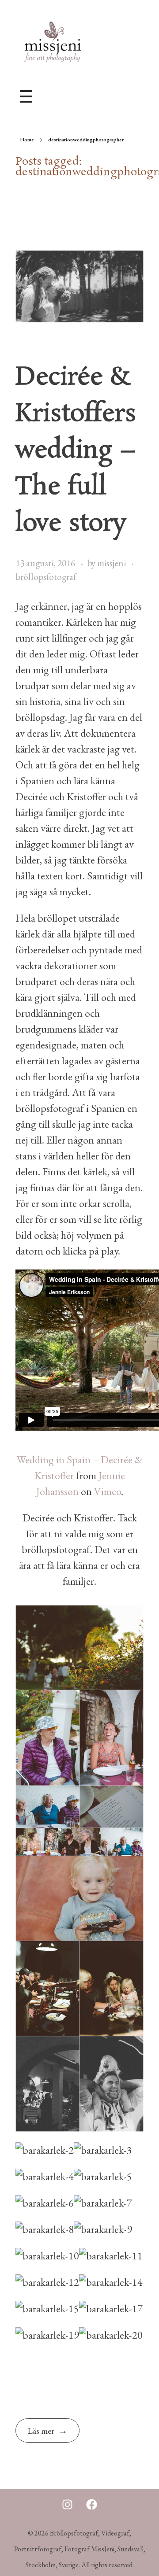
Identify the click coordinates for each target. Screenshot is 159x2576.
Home (27, 140)
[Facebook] (92, 2504)
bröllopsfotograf (46, 577)
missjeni (112, 563)
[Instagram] (68, 2504)
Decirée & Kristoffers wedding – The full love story (76, 450)
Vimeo (108, 1491)
